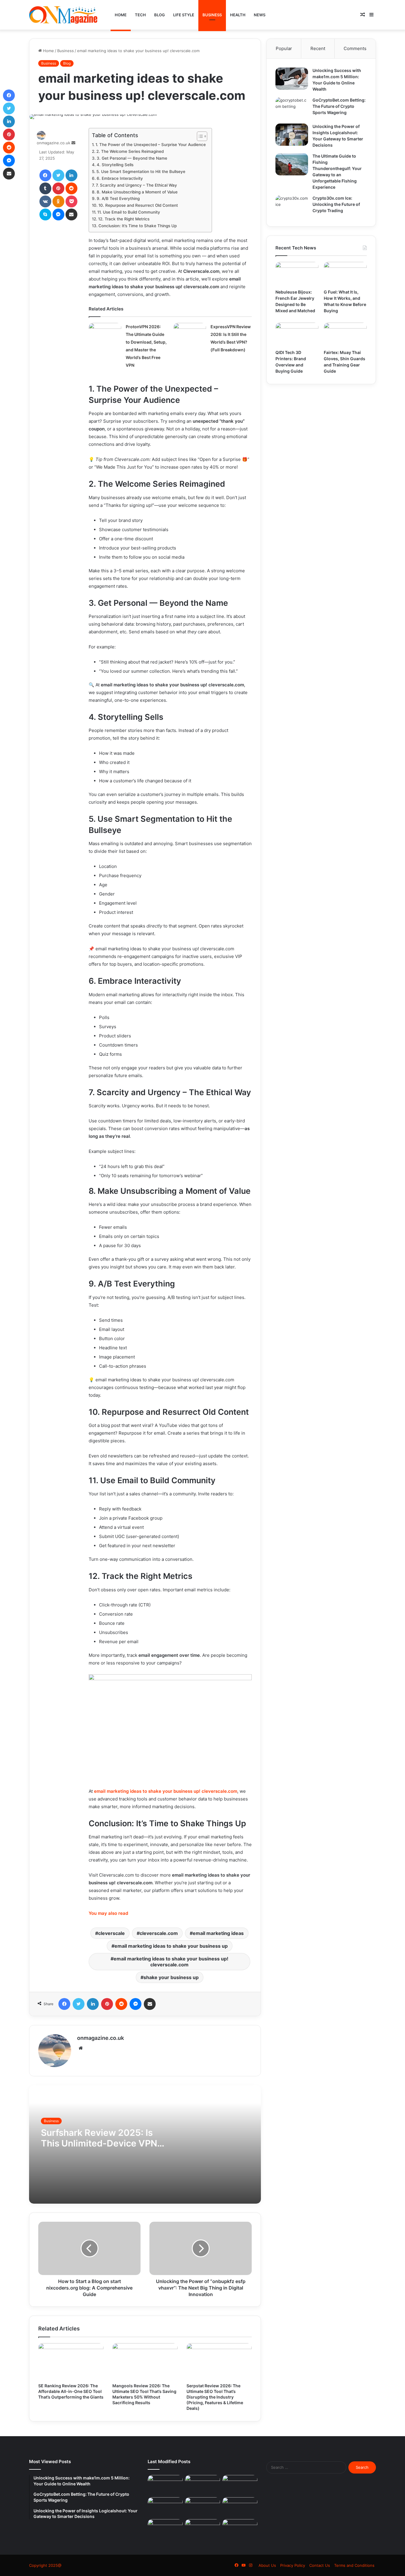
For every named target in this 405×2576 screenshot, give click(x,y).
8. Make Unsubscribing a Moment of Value (137, 192)
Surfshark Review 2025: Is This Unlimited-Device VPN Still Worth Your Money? (99, 2143)
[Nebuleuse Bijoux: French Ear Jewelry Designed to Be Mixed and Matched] (297, 274)
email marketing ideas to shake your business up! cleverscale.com (171, 1962)
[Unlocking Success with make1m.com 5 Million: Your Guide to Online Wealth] (292, 79)
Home (121, 15)
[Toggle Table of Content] (199, 136)
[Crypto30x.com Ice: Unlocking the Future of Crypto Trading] (292, 206)
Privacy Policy (293, 2565)
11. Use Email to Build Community (129, 212)
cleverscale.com (159, 1933)
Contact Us (320, 2565)
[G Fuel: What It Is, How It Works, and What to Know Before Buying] (345, 274)
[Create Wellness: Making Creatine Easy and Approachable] (203, 2529)
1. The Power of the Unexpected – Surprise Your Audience (151, 145)
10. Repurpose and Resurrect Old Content (138, 205)
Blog (160, 15)
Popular (284, 48)
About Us (267, 2565)
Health (238, 15)
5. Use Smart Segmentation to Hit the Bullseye (141, 172)
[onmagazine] (63, 15)
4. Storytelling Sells (115, 165)
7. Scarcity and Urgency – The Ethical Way (136, 185)
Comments (355, 48)
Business (212, 15)
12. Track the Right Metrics (124, 219)
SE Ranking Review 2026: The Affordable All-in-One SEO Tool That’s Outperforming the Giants (71, 2391)
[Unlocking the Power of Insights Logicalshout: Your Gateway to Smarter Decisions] (292, 135)
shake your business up (171, 1977)
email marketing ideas (218, 1933)
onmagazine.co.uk (54, 143)
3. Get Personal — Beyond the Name (132, 158)
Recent (318, 48)
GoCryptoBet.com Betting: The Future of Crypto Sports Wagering (339, 106)
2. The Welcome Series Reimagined (130, 151)
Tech (140, 15)
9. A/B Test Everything (118, 198)
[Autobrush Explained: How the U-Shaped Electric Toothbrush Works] (165, 2485)
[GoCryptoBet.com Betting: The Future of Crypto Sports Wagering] (292, 108)
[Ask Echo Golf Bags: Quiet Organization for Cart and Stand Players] (240, 2529)
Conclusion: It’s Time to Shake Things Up (138, 226)
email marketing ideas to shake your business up (171, 1946)
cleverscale (111, 1933)
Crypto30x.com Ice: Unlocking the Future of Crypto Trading (336, 204)
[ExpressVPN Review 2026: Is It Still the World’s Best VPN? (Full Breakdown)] (190, 334)
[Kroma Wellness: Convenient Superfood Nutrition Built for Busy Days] (165, 2529)
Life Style (184, 15)
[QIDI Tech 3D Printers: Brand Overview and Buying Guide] (297, 335)
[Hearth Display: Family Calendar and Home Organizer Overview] (240, 2507)
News (260, 15)
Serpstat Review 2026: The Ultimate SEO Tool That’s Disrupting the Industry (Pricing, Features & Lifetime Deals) (215, 2397)
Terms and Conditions (354, 2565)
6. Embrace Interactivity (120, 178)
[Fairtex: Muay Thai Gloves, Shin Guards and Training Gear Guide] (345, 335)
